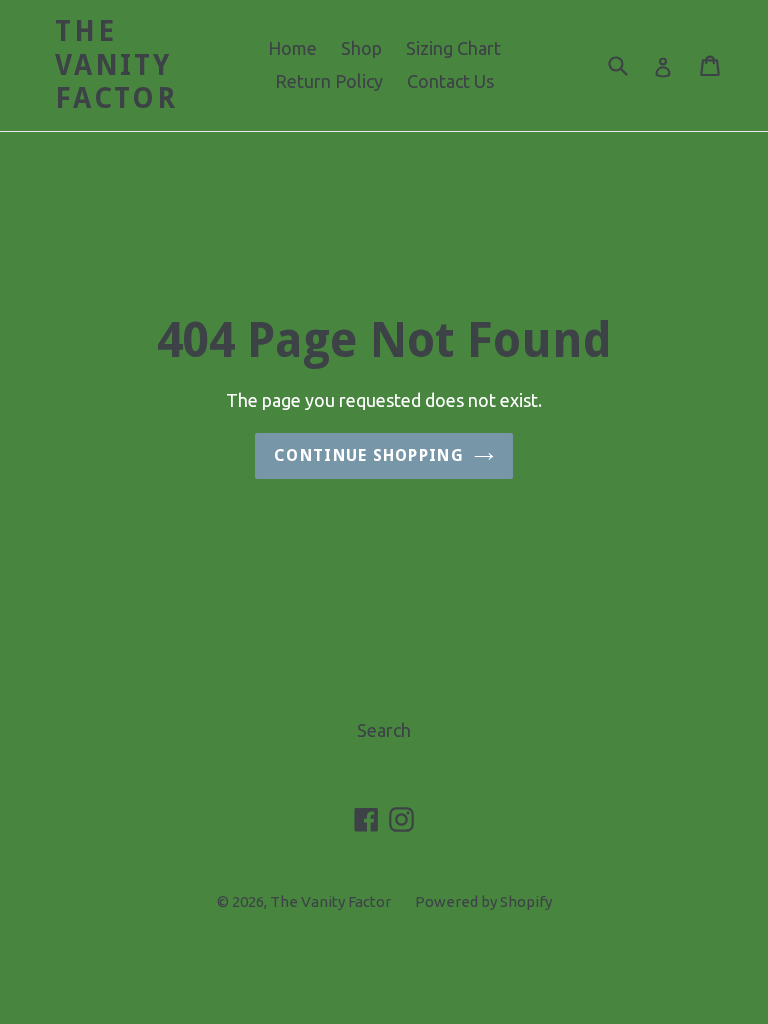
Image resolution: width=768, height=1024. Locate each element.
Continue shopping (369, 455)
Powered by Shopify (483, 901)
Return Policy (329, 81)
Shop (361, 48)
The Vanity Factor (116, 65)
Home (292, 48)
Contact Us (450, 81)
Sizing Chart (453, 48)
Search (384, 730)
